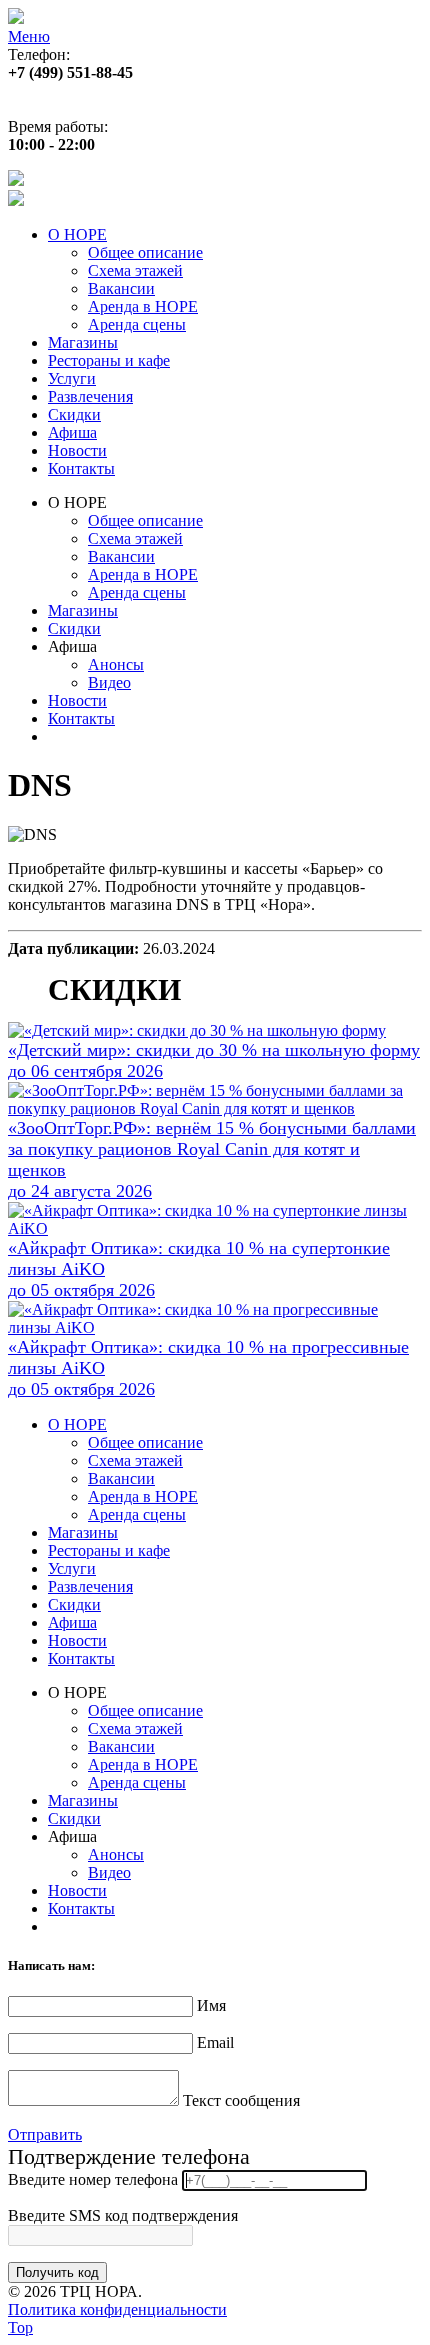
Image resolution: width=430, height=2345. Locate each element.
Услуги (72, 378)
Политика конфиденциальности (117, 2309)
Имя (211, 2005)
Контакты (81, 468)
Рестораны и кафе (109, 360)
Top (20, 2327)
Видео (109, 682)
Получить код (57, 2272)
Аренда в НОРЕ (143, 306)
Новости (77, 450)
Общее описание (145, 252)
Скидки (74, 414)
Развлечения (90, 396)
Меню (29, 36)
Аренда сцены (137, 324)
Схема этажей (135, 270)
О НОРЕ (77, 234)
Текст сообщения (241, 2100)
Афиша (72, 432)
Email (215, 2042)
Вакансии (121, 288)
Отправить (45, 2134)
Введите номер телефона (93, 2179)
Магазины (83, 342)
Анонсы (116, 664)
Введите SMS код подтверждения (123, 2215)
